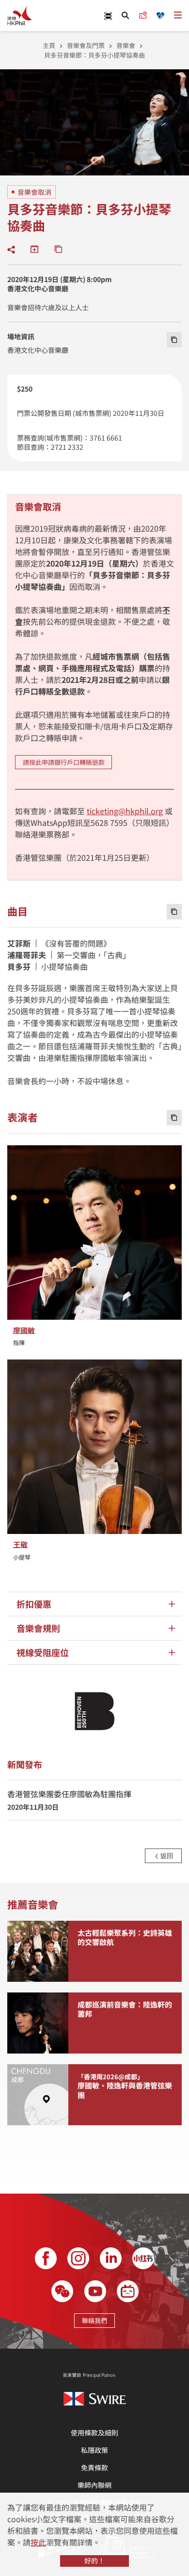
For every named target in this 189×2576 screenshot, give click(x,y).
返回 (166, 1856)
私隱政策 (94, 2450)
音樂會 (126, 45)
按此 (38, 2542)
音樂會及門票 (86, 45)
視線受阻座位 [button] (43, 1652)
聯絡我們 (94, 2320)
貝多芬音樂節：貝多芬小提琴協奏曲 (94, 55)
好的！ (94, 2560)
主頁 (49, 45)
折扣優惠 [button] (34, 1604)
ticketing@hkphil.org (125, 811)
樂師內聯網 (94, 2485)
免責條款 (94, 2467)
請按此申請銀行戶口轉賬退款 (64, 762)
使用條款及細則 (94, 2433)
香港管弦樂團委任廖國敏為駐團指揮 (69, 1794)
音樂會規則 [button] (38, 1628)
